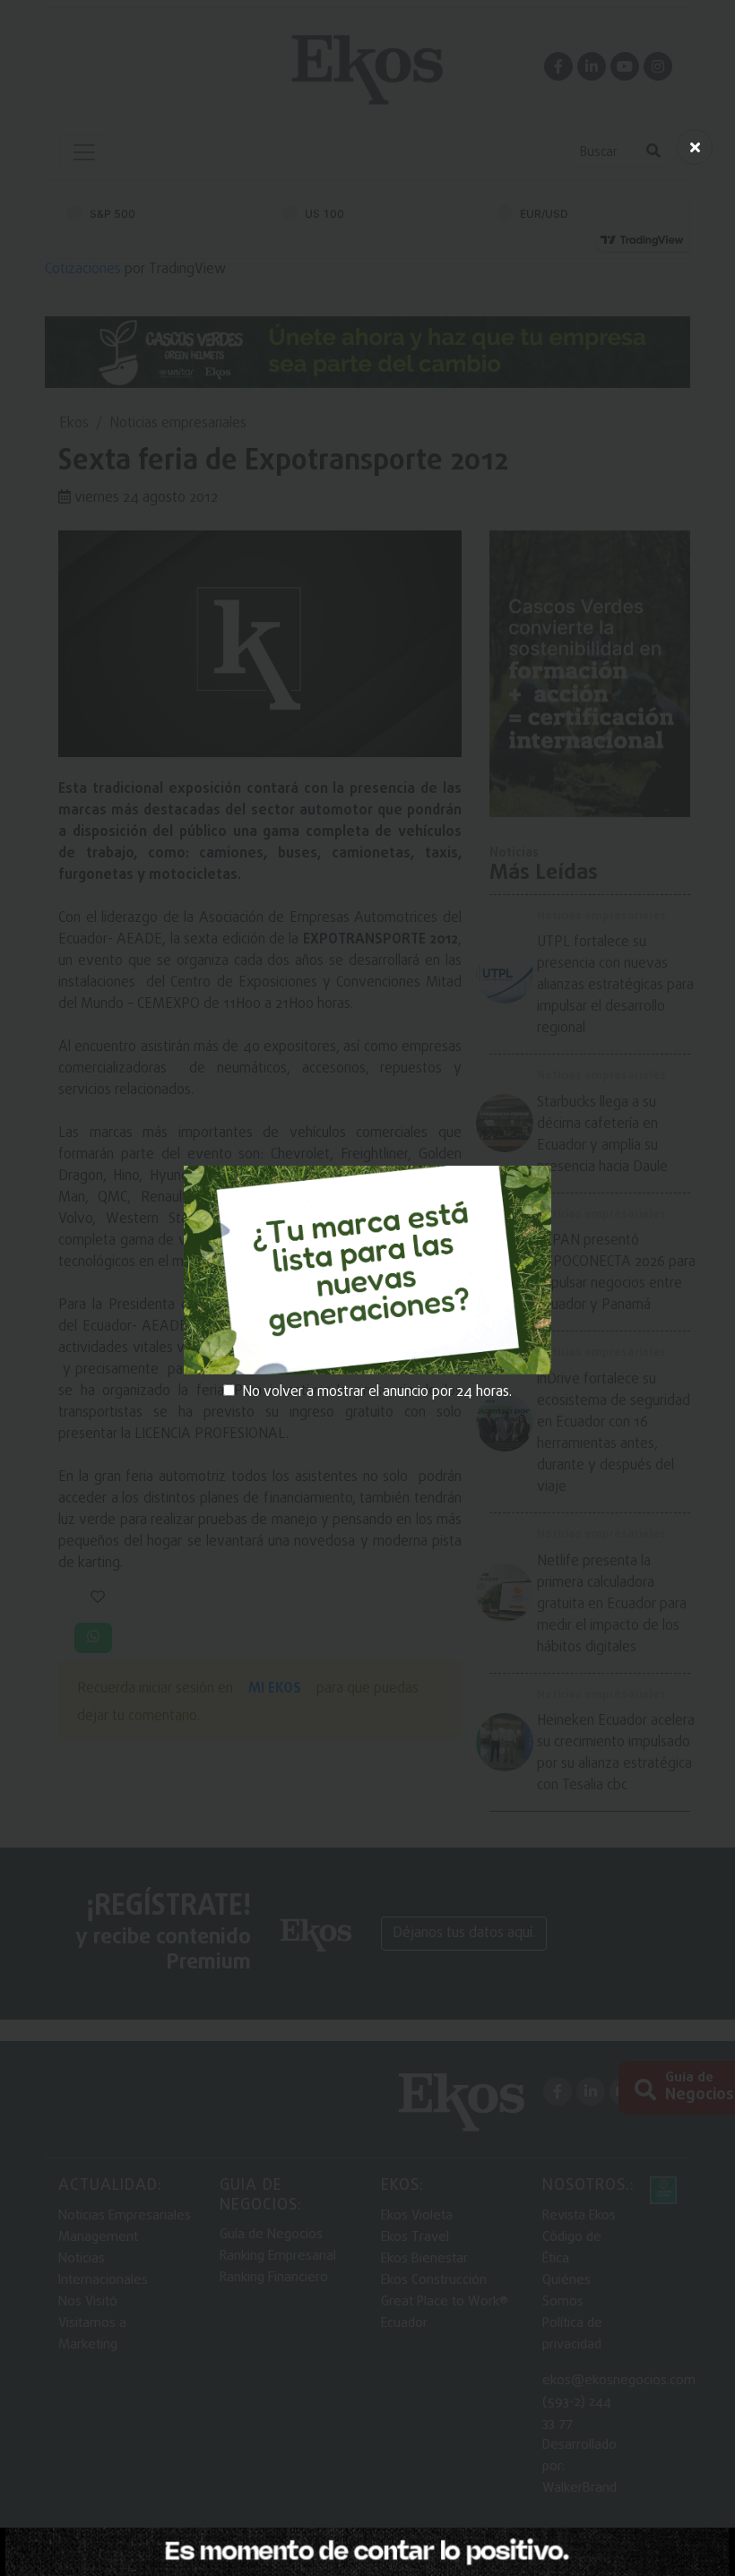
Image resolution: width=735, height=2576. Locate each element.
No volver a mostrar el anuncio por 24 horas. (377, 1392)
